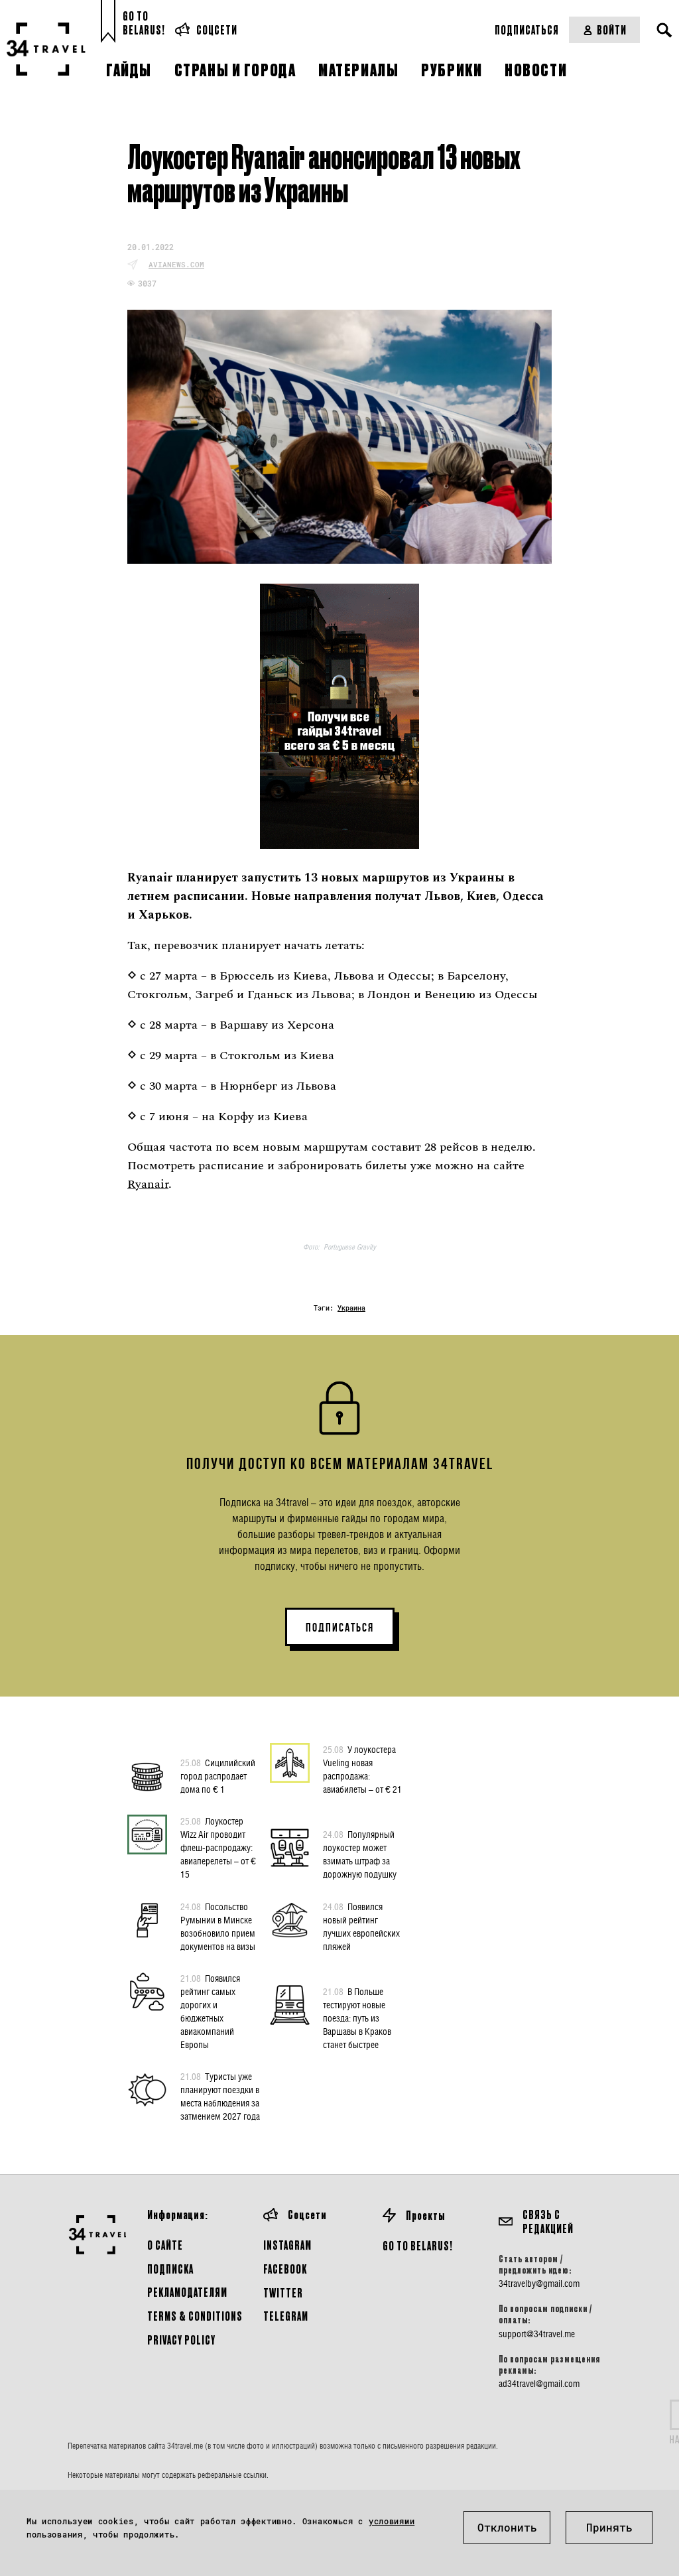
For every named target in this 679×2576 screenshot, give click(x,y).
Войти (612, 30)
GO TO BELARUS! (418, 2245)
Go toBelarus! (144, 23)
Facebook (285, 2269)
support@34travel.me (537, 2334)
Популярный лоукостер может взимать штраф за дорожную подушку (360, 1854)
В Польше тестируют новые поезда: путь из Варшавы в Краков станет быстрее (357, 2018)
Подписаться (527, 30)
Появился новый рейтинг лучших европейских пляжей (361, 1926)
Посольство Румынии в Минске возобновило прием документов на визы (218, 1926)
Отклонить (507, 2527)
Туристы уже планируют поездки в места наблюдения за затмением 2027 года (220, 2096)
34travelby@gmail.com (539, 2284)
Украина (351, 1308)
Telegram (286, 2316)
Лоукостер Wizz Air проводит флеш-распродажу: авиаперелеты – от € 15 (218, 1847)
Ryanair (148, 1184)
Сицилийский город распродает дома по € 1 (218, 1776)
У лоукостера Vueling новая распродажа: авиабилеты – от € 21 (362, 1769)
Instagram (287, 2245)
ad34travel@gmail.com (539, 2384)
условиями (392, 2521)
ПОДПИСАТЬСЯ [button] (340, 1628)
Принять (609, 2527)
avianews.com (176, 264)
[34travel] (46, 49)
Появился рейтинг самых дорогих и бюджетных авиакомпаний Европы (210, 2011)
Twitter (283, 2292)
